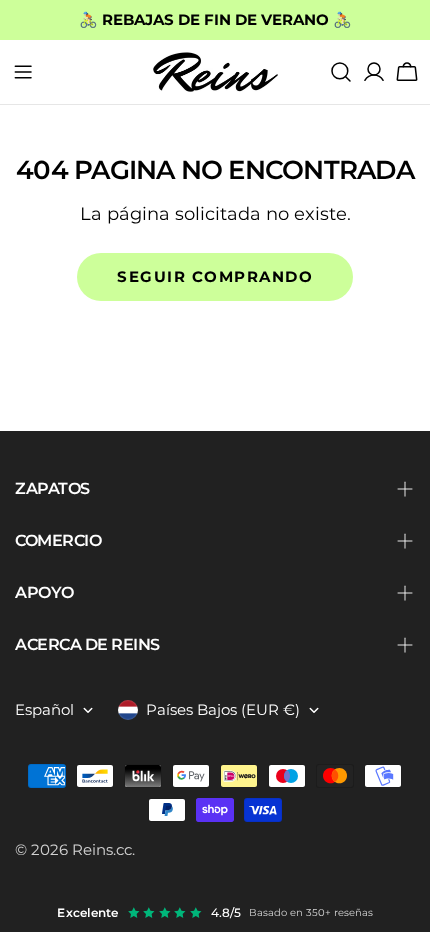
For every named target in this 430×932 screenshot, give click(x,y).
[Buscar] (341, 72)
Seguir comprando (215, 276)
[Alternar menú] (23, 72)
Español (44, 709)
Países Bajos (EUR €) (223, 709)
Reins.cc (102, 849)
